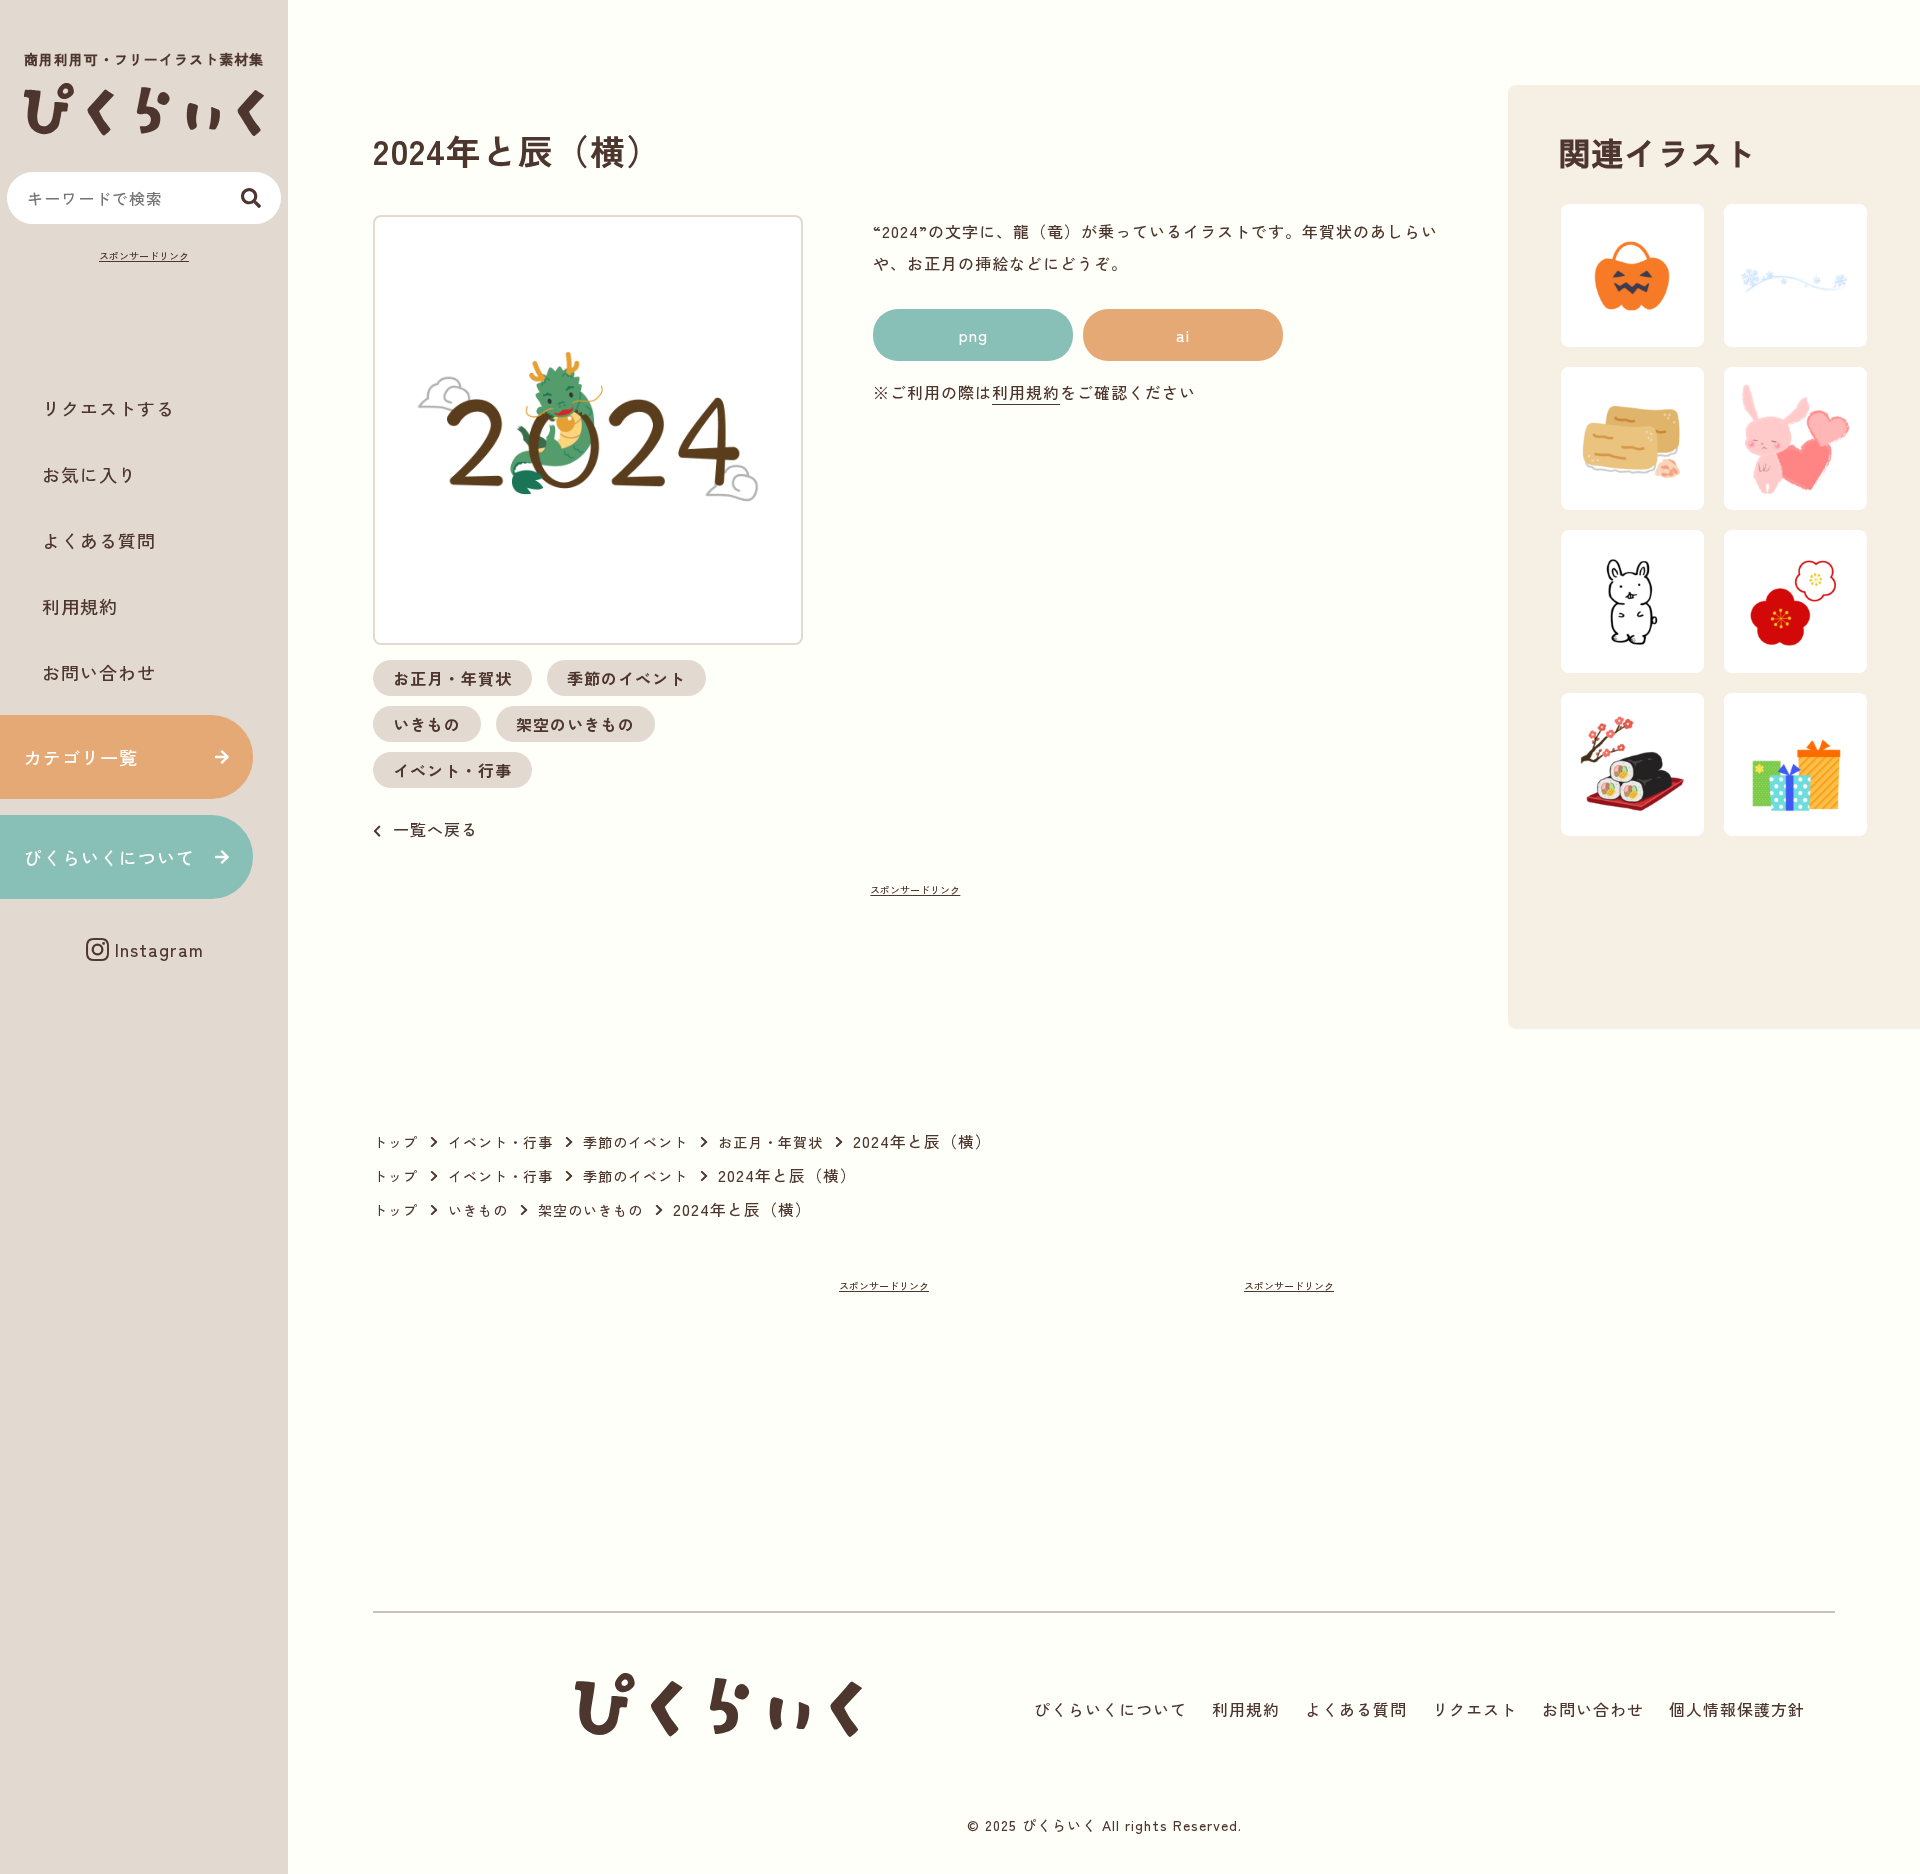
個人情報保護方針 (1737, 1709)
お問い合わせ (99, 672)
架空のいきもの (575, 724)
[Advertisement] (144, 316)
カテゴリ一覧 (81, 757)
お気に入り (89, 474)
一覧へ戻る (435, 829)
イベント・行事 (452, 770)
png (973, 335)
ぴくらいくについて (109, 857)
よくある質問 (99, 540)
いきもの (427, 724)
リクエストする (108, 408)
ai (1183, 335)
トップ (395, 1142)
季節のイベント (626, 678)
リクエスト (1474, 1709)
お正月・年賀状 (452, 678)
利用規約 (80, 606)
